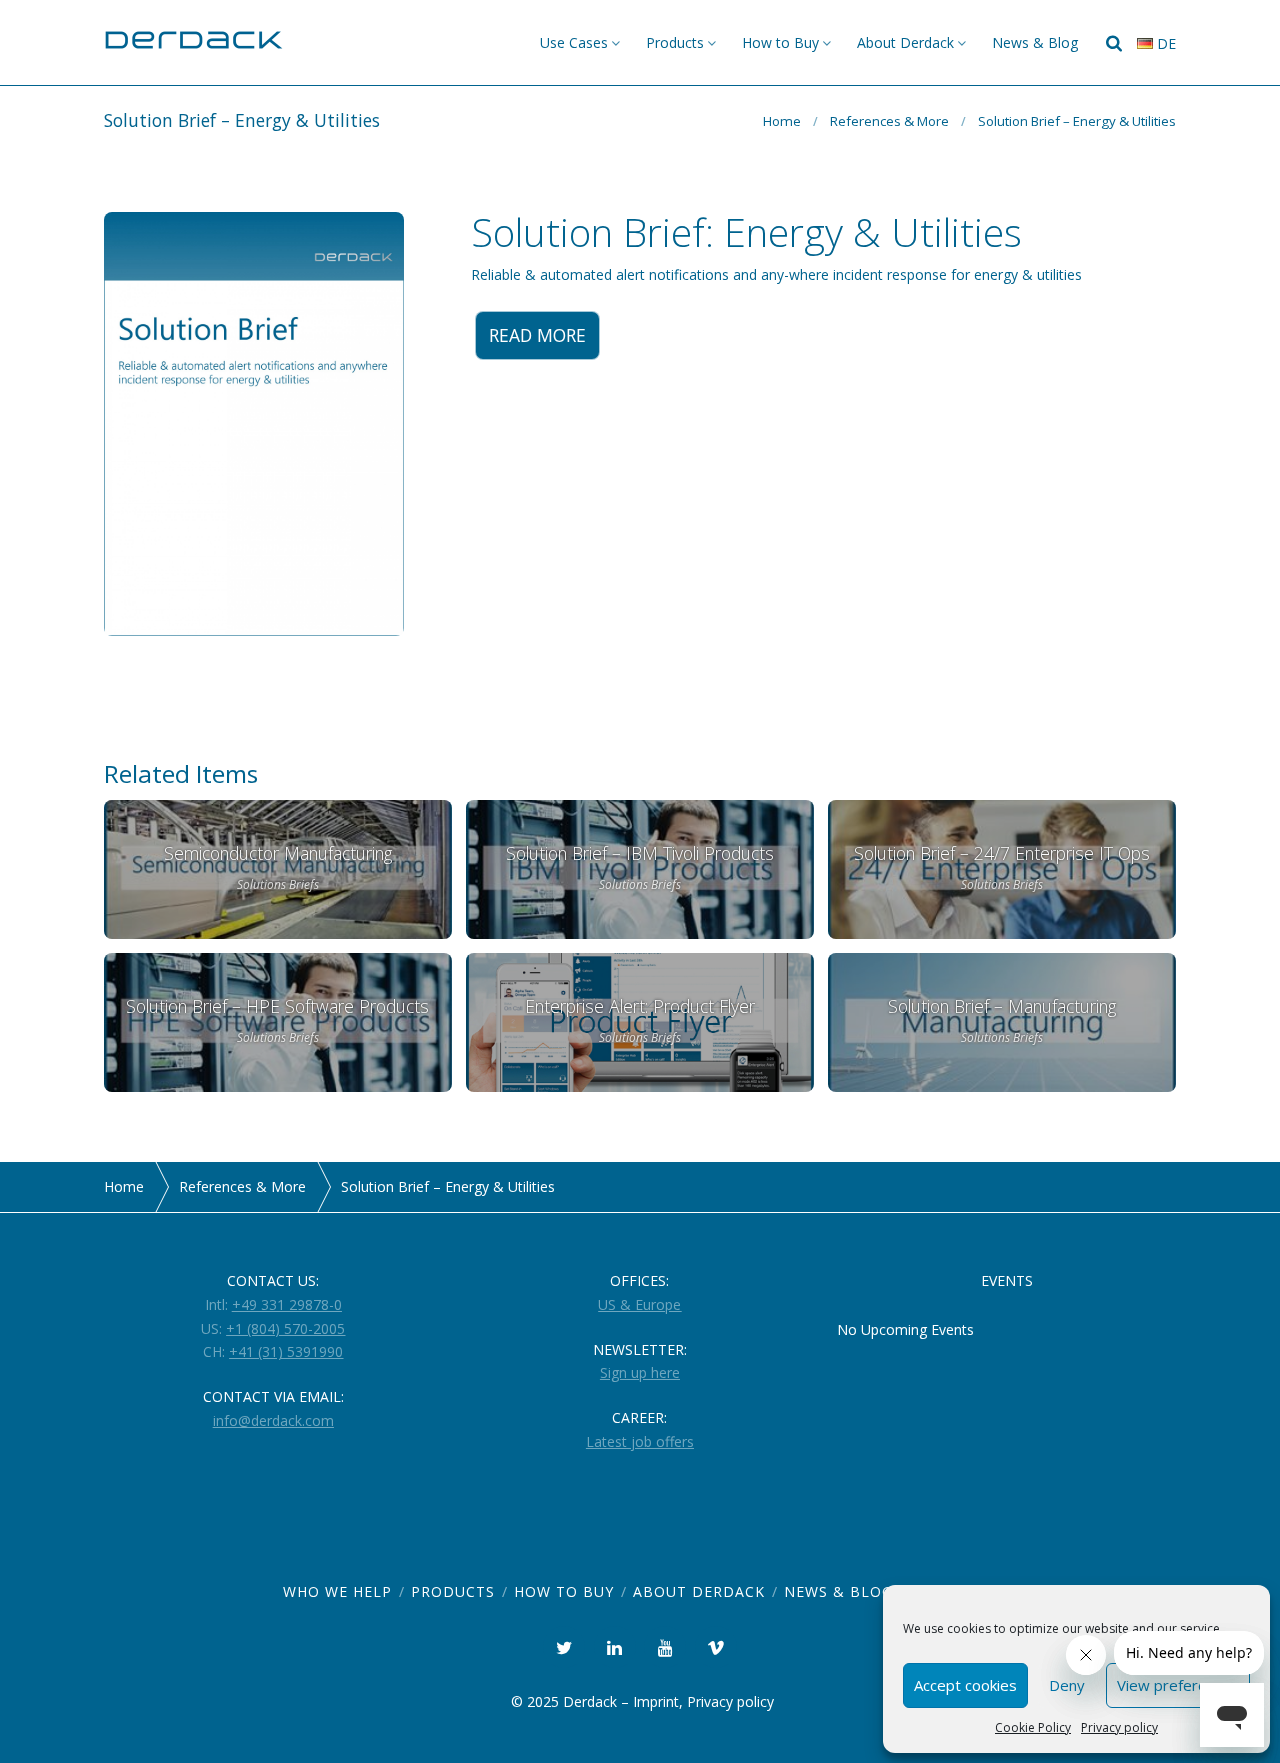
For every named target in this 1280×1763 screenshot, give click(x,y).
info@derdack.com (273, 1420)
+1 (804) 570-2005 (285, 1328)
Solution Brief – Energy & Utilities (1077, 121)
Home (782, 121)
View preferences (1178, 1685)
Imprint (656, 1701)
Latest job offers (640, 1441)
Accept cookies (965, 1685)
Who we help (337, 1591)
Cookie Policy (1033, 1727)
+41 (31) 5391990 (286, 1351)
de (1164, 43)
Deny (1067, 1685)
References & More (889, 121)
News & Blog (1035, 42)
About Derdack (905, 42)
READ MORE (537, 335)
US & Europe (639, 1304)
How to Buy (780, 42)
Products (675, 42)
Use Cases (574, 42)
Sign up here (640, 1372)
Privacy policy (1119, 1727)
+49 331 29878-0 (287, 1304)
